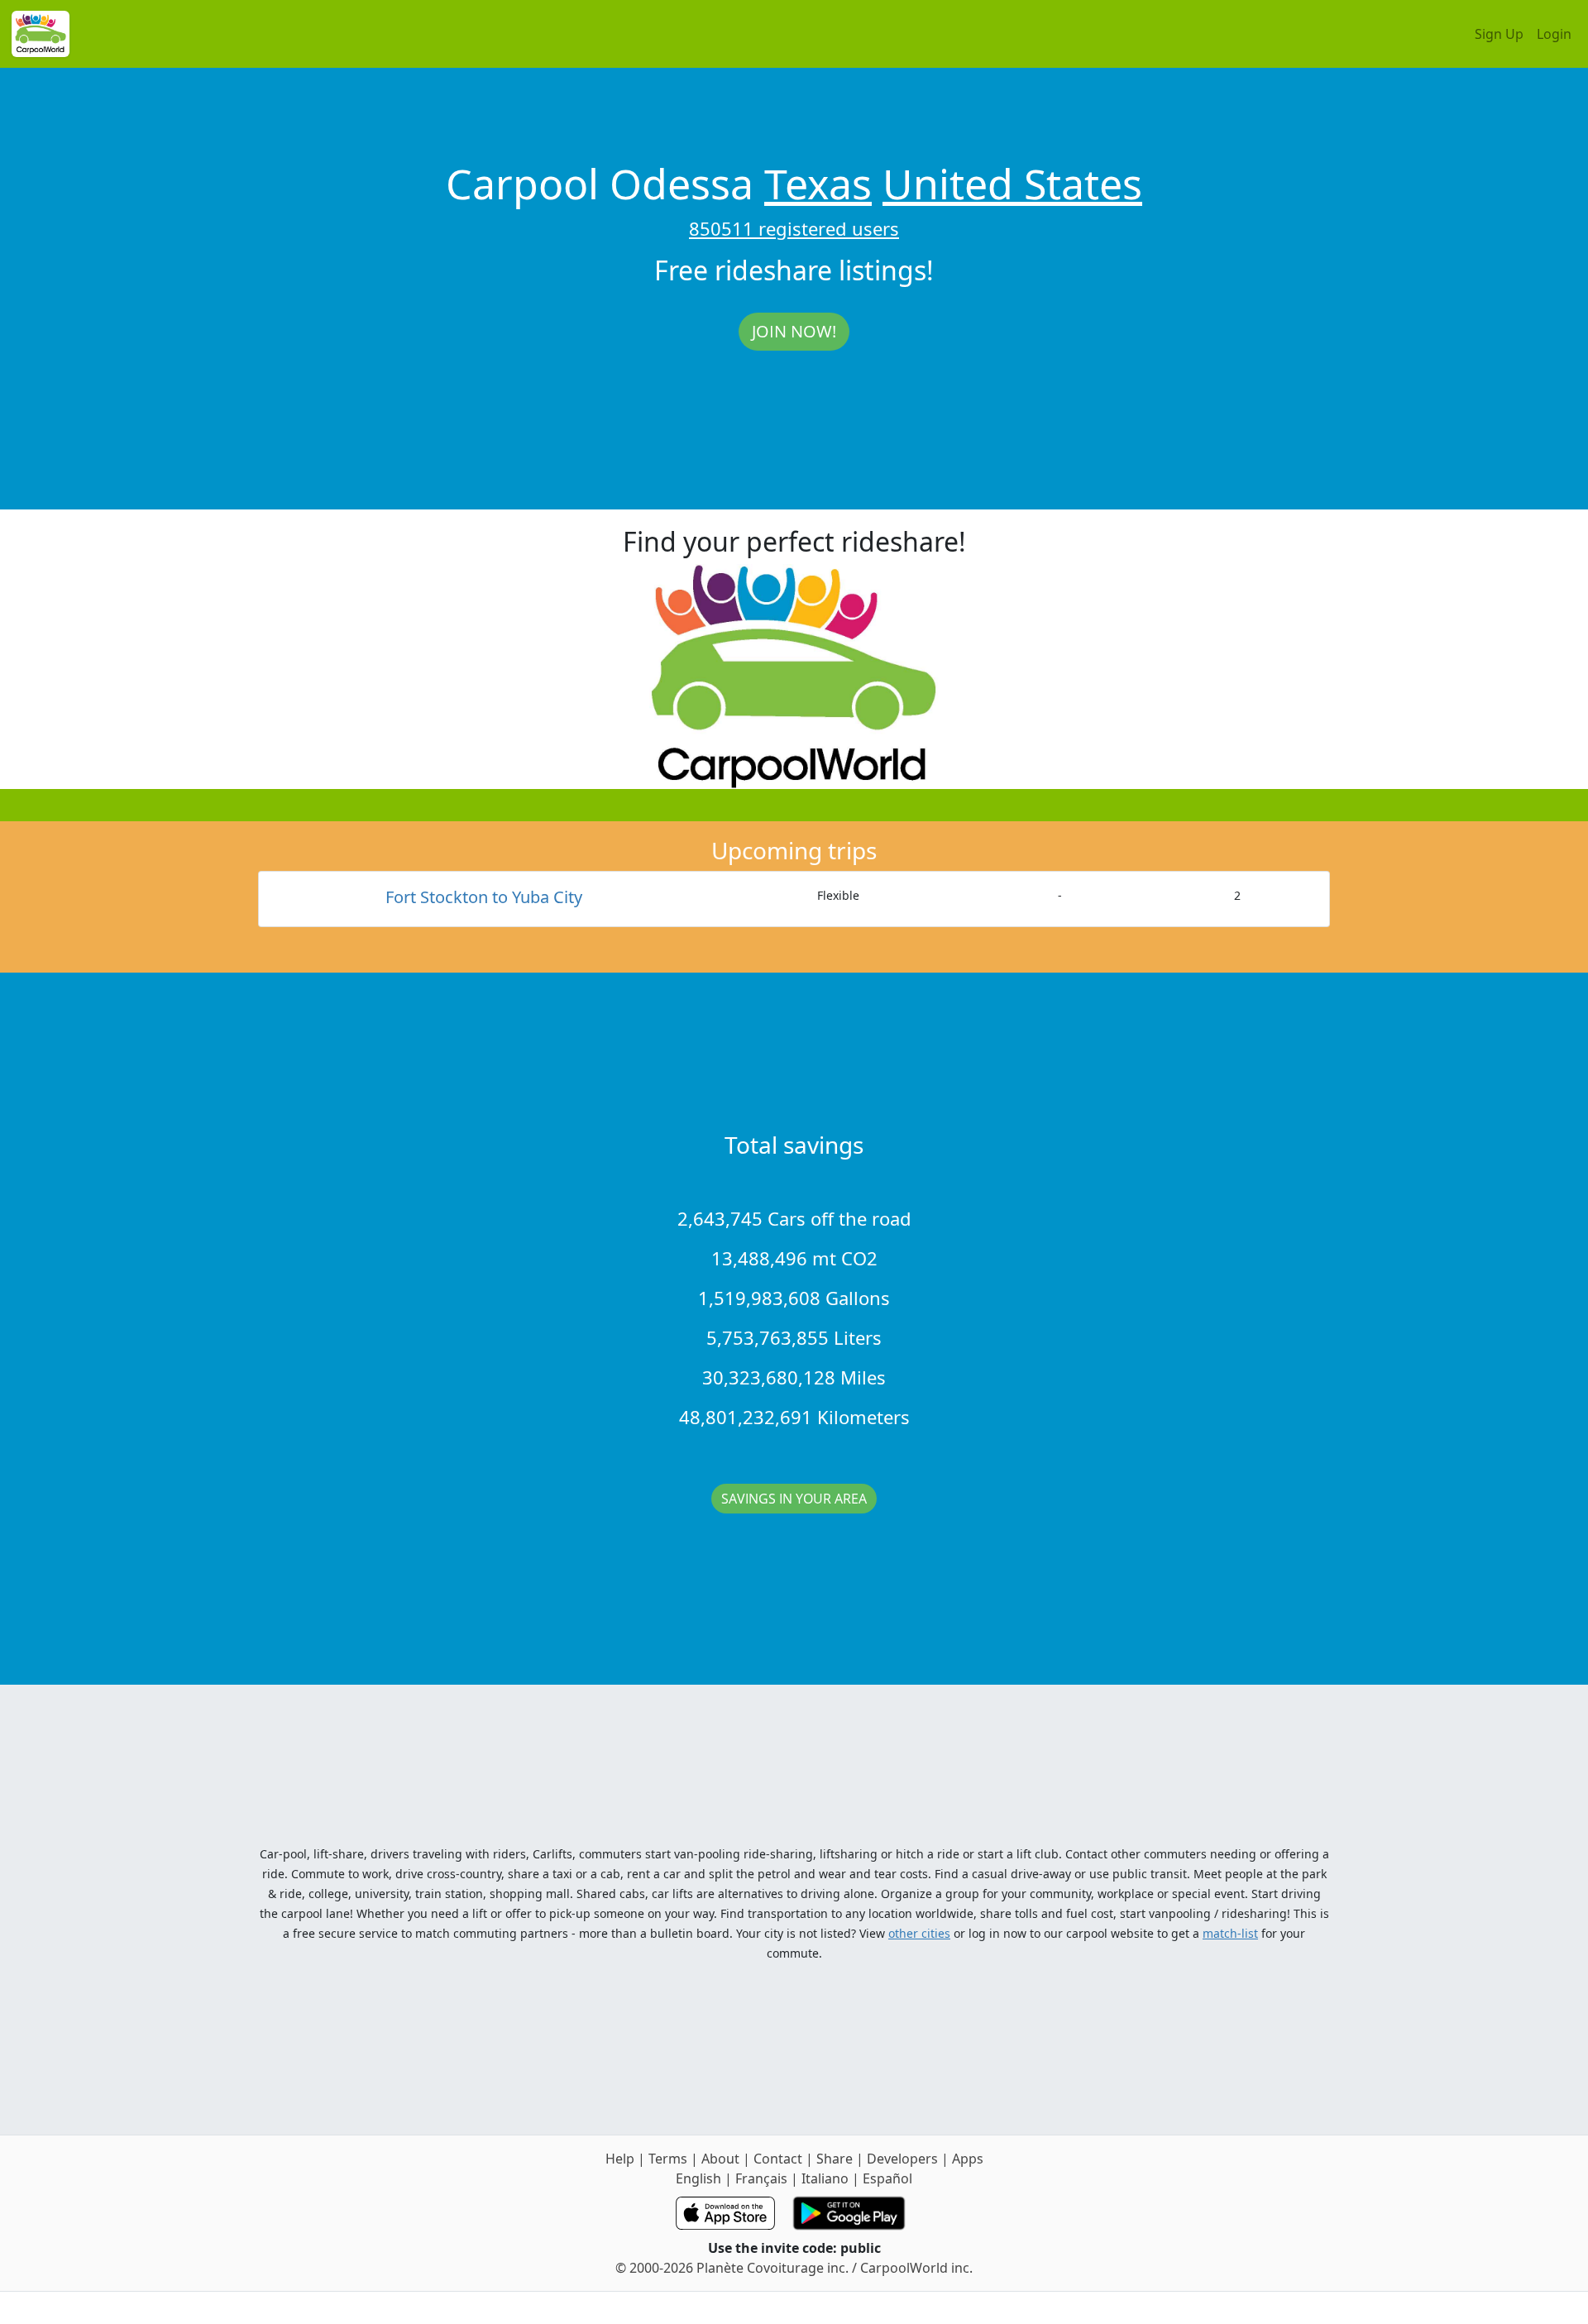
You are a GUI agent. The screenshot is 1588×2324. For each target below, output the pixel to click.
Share (835, 2159)
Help (620, 2159)
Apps (968, 2159)
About (720, 2159)
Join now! (794, 331)
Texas (818, 184)
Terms (668, 2159)
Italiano (825, 2178)
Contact (778, 2159)
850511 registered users (794, 228)
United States (1012, 184)
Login (1554, 34)
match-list (1230, 1933)
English (698, 2178)
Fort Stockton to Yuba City (484, 897)
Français (761, 2178)
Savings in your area (794, 1499)
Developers (902, 2159)
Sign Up (1499, 34)
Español (887, 2178)
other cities (919, 1933)
